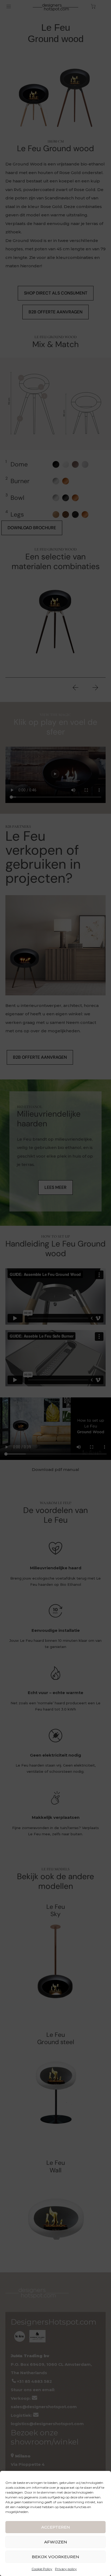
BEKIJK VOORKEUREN (55, 2557)
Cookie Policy (42, 2569)
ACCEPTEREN (56, 2527)
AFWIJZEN (56, 2542)
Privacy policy (66, 2569)
